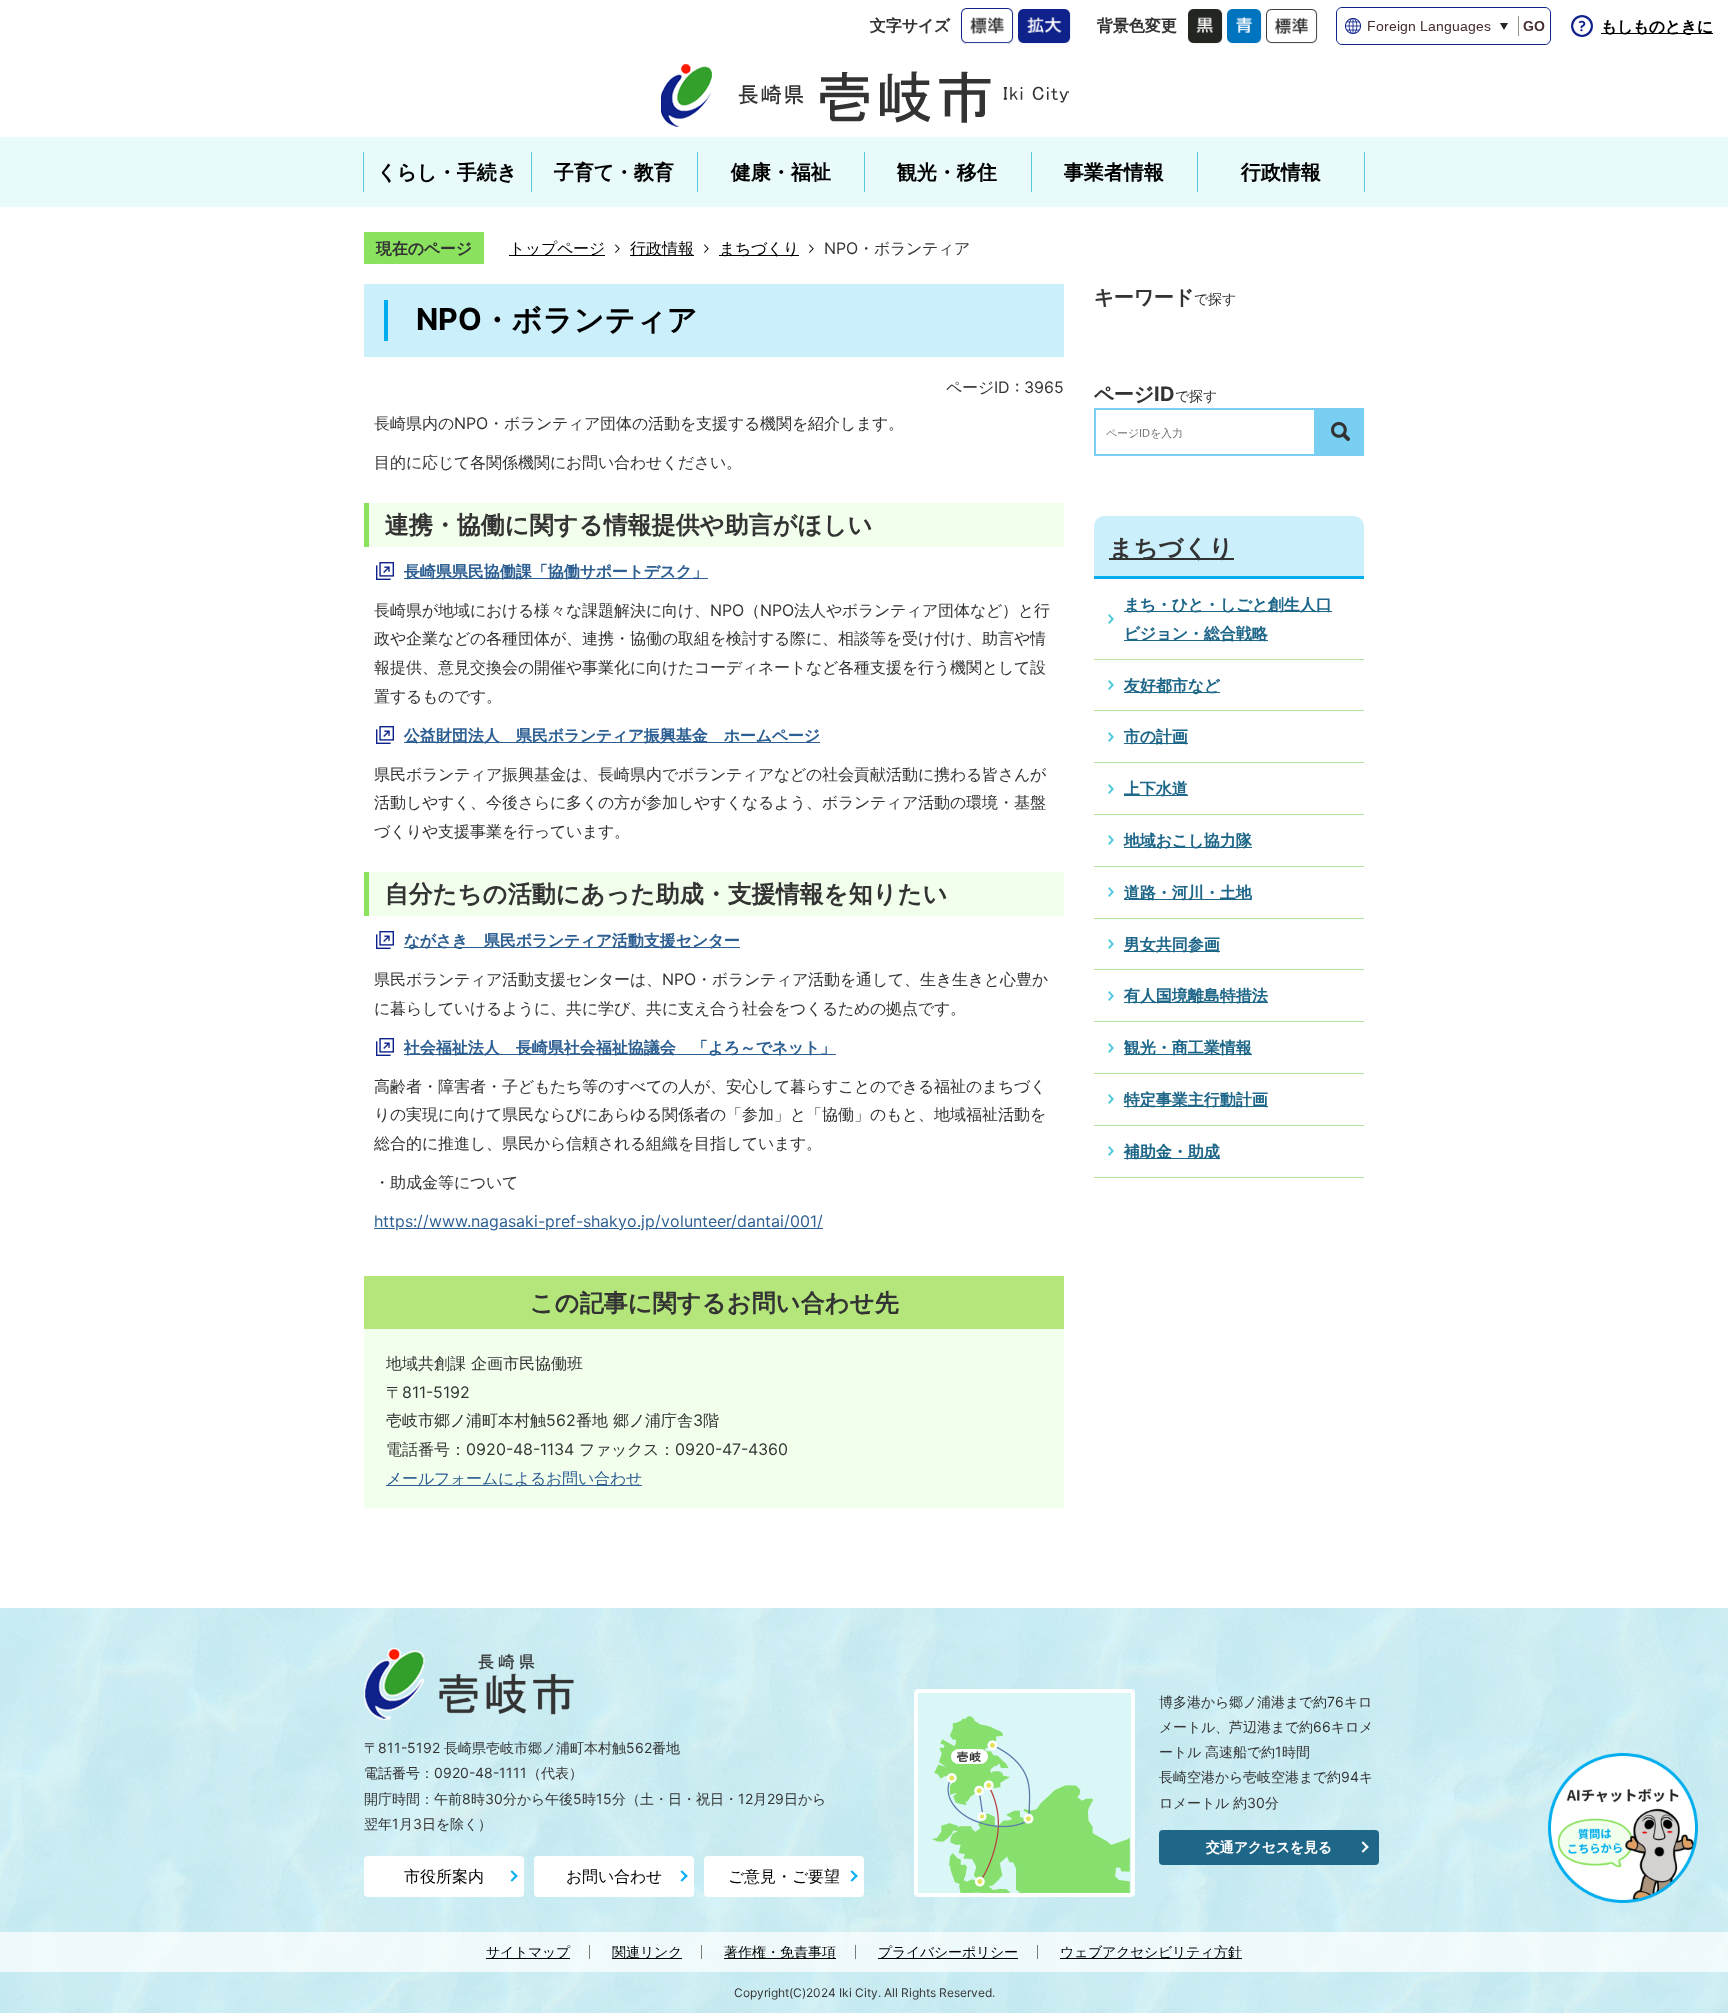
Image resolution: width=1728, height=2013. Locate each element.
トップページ (557, 248)
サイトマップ (528, 1951)
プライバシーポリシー (948, 1951)
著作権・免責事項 (780, 1951)
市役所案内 (444, 1876)
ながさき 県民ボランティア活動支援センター (572, 940)
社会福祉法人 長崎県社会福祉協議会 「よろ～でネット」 (620, 1047)
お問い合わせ (614, 1876)
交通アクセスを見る (1269, 1846)
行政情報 (662, 248)
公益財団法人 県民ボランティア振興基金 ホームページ (612, 735)
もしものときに (1657, 26)
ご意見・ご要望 (784, 1876)
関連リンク (647, 1951)
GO (1534, 26)
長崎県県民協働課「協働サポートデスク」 (556, 571)
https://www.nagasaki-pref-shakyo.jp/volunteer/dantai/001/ (598, 1221)
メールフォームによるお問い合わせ (514, 1478)
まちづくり (759, 248)
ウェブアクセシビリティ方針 (1151, 1951)
